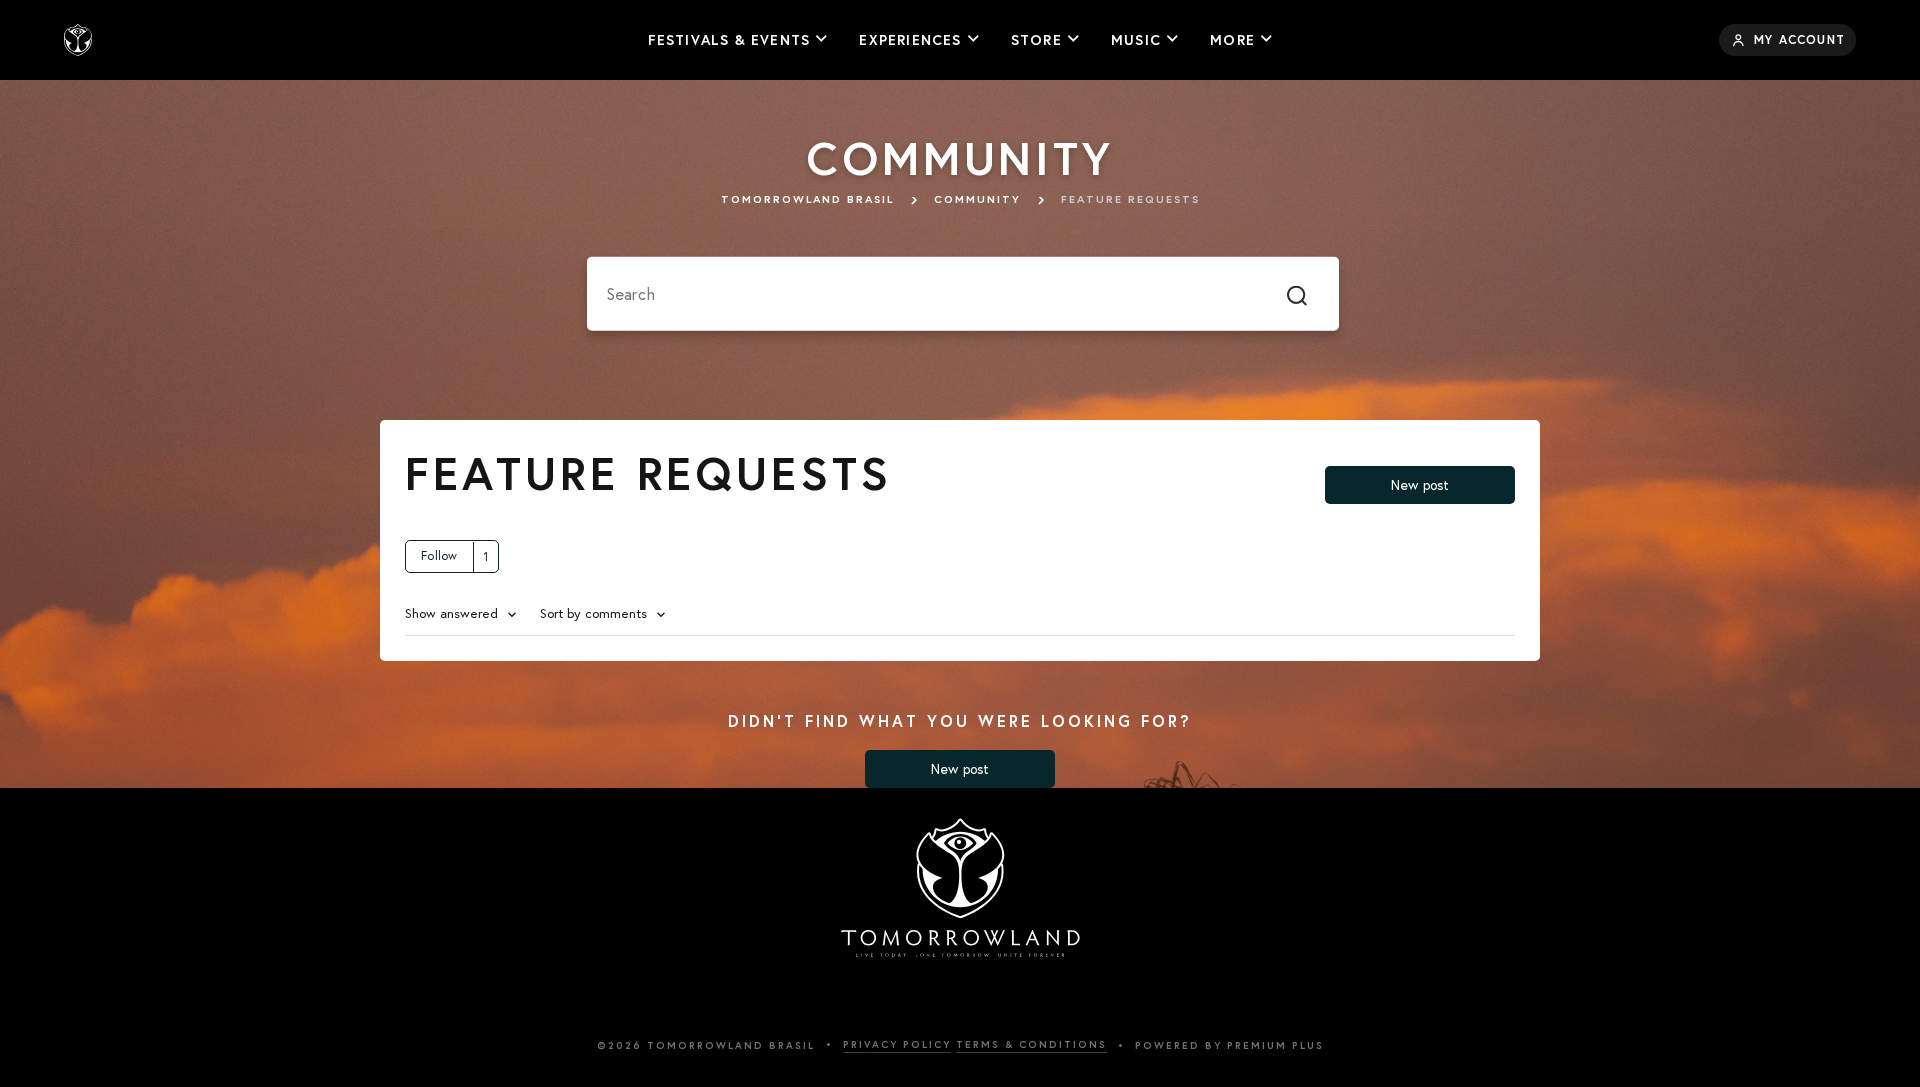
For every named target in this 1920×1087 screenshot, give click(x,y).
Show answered (453, 613)
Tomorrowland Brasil (807, 199)
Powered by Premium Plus (1229, 1045)
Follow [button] (439, 555)
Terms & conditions (1031, 1044)
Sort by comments (595, 613)
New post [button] (1420, 485)
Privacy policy (897, 1044)
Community (977, 199)
